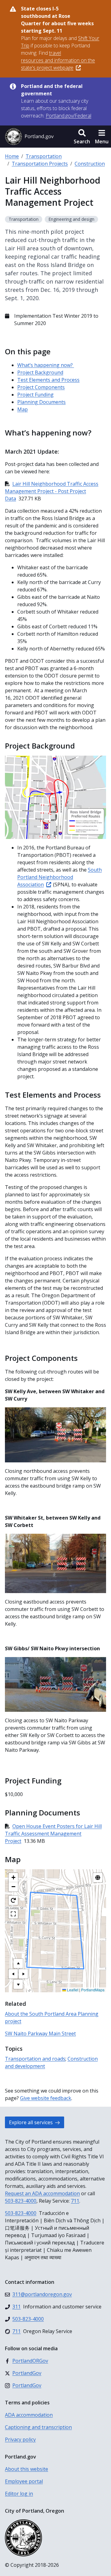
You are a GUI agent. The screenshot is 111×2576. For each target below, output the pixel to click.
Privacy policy (20, 2439)
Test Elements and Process (48, 380)
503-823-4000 (21, 2201)
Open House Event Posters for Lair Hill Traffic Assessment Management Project (53, 1834)
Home (12, 156)
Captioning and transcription (38, 2427)
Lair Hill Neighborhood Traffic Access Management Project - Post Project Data (52, 491)
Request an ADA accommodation (42, 2193)
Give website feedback (46, 2098)
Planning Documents (41, 402)
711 (75, 2201)
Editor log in (19, 2494)
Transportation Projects (40, 164)
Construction (90, 164)
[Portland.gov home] (29, 137)
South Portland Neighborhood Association (60, 877)
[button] (82, 137)
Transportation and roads (35, 2059)
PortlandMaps (93, 1990)
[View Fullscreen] (13, 1914)
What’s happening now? (46, 365)
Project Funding (35, 395)
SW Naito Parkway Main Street (40, 2033)
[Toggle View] (98, 1878)
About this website (27, 2469)
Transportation (44, 156)
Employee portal (24, 2481)
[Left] (13, 1974)
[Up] (18, 1963)
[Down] (18, 1984)
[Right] (23, 1974)
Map (23, 409)
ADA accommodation (29, 2415)
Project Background (40, 372)
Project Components (41, 387)
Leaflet (72, 1990)
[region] (55, 1931)
